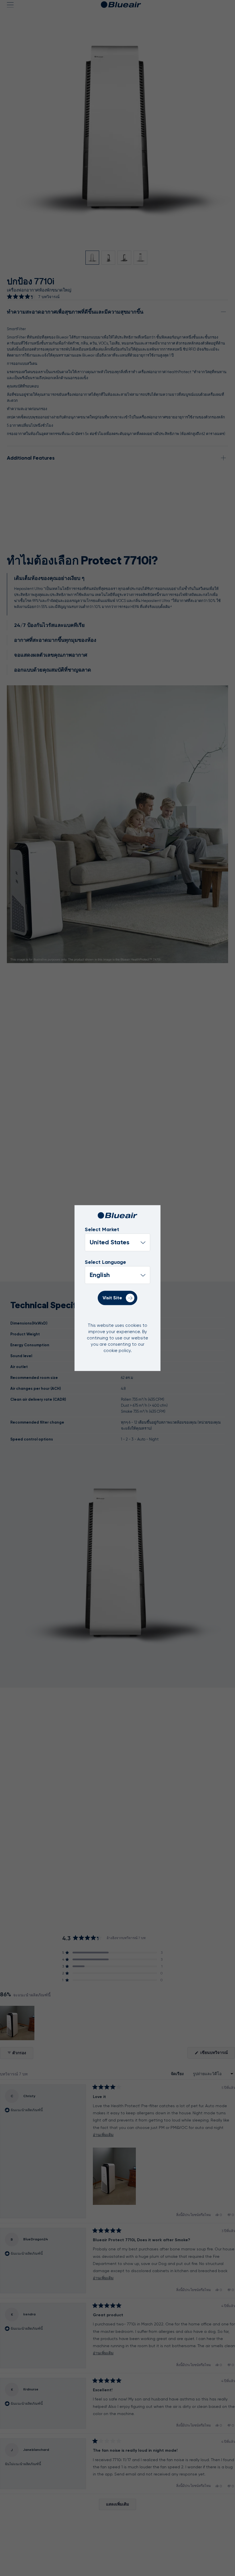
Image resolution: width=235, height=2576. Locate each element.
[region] (18, 2023)
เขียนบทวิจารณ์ (217, 2054)
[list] (117, 1275)
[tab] (117, 594)
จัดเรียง (178, 2074)
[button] (33, 297)
